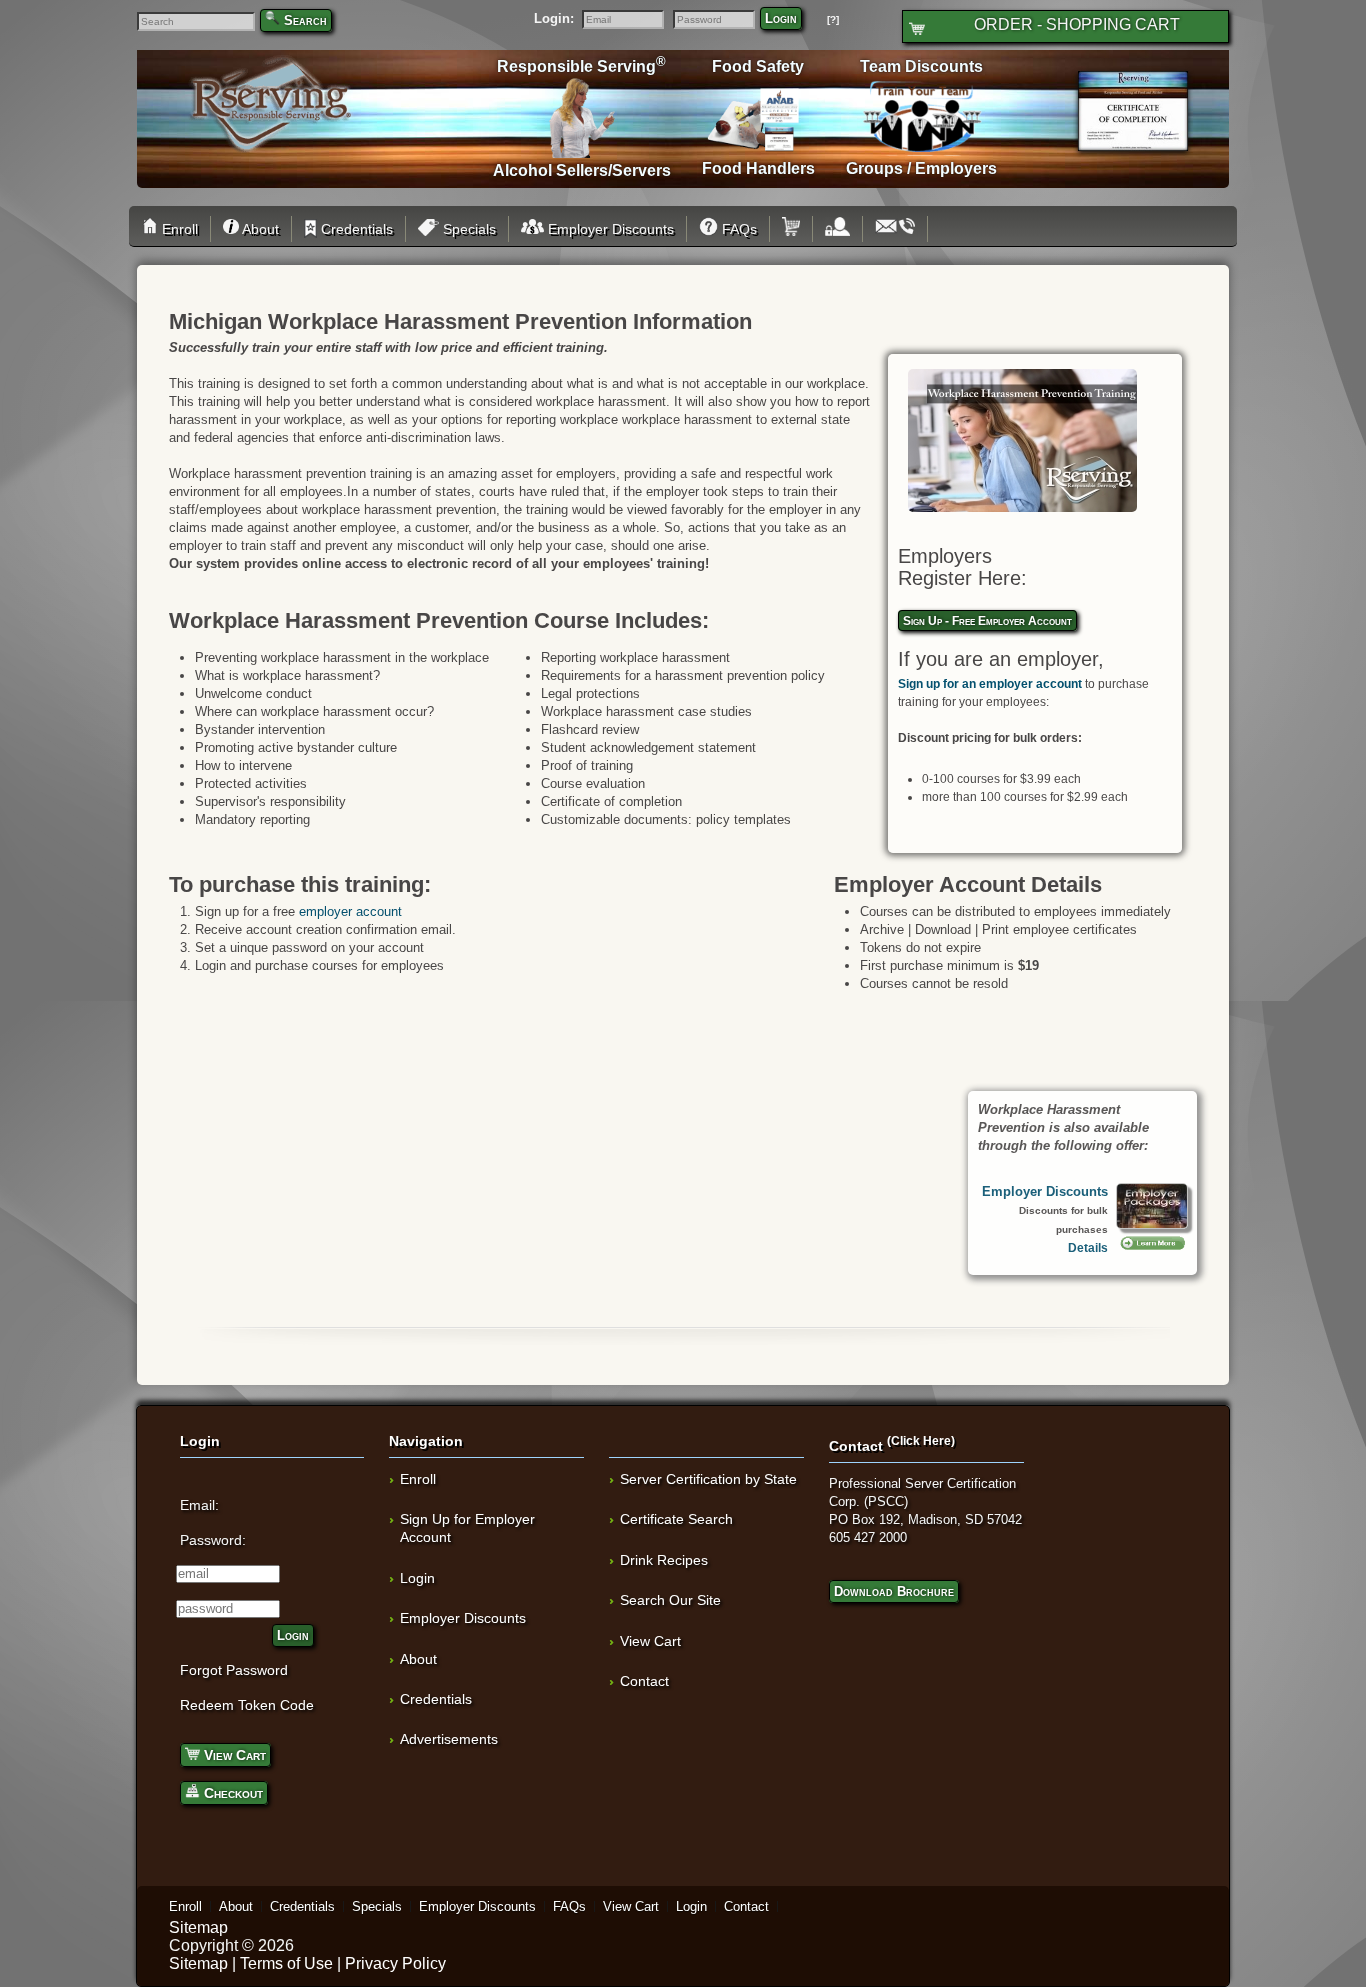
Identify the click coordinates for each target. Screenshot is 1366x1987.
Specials (467, 229)
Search (305, 20)
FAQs (737, 229)
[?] (833, 19)
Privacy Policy (395, 1963)
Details (1088, 1247)
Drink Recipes (664, 1560)
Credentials (355, 229)
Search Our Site (670, 1600)
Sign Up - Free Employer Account (987, 620)
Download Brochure (894, 1591)
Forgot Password (234, 1670)
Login (781, 18)
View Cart (233, 1755)
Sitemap (198, 1927)
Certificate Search (676, 1519)
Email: (199, 1505)
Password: (213, 1540)
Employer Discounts (609, 229)
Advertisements (449, 1739)
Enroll (178, 229)
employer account (350, 911)
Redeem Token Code (247, 1705)
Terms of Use (286, 1963)
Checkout (231, 1793)
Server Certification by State (708, 1479)
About (258, 229)
